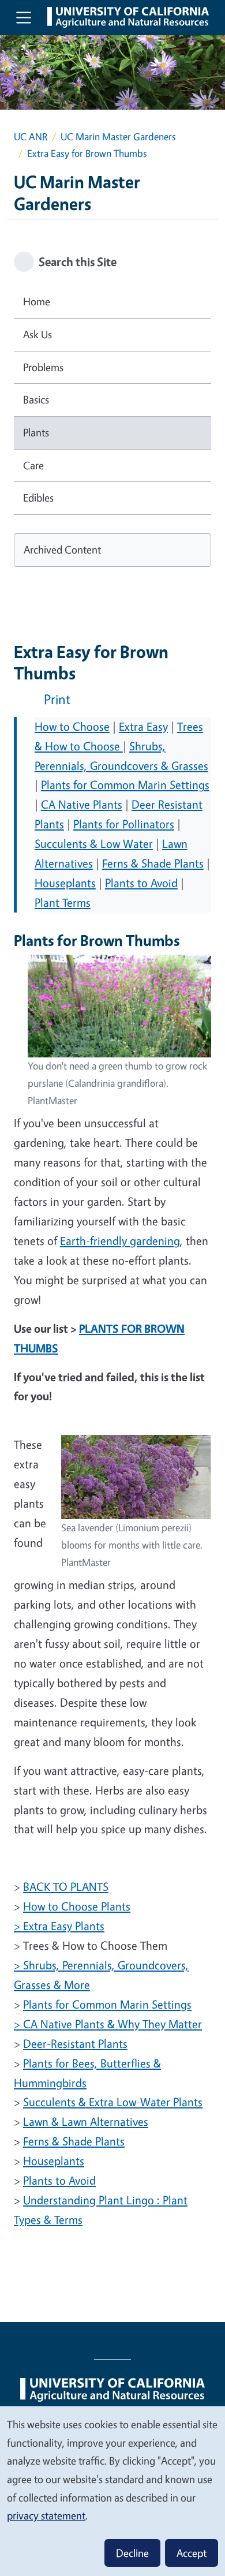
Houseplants (65, 883)
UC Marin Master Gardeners (118, 137)
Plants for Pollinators (124, 824)
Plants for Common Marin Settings (125, 785)
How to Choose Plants (77, 1906)
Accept (192, 2553)
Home (37, 301)
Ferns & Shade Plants (153, 863)
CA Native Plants (82, 804)
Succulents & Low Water (94, 844)
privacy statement (46, 2515)
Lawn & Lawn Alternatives (86, 2121)
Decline (132, 2553)
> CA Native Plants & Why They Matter (108, 2024)
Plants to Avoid (141, 883)
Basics (36, 399)
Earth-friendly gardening (120, 1241)
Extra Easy (143, 726)
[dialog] (112, 2491)
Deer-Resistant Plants (75, 2044)
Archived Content (62, 549)
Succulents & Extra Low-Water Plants (113, 2102)
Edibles (38, 498)
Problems (43, 367)
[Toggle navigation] (24, 17)
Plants (36, 432)
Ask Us (37, 334)
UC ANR (31, 137)
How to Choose (72, 726)
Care (33, 465)
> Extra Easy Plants (59, 1926)
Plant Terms (63, 902)
